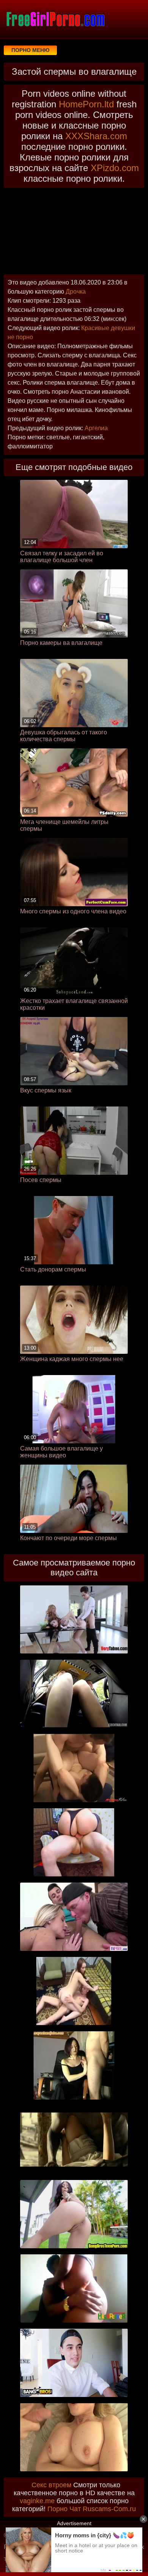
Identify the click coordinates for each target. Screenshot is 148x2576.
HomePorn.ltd (86, 104)
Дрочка (76, 292)
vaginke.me (37, 2501)
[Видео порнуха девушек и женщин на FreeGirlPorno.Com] (55, 19)
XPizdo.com (115, 168)
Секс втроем (51, 2485)
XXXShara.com (96, 136)
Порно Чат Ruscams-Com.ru (92, 2509)
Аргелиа (96, 428)
